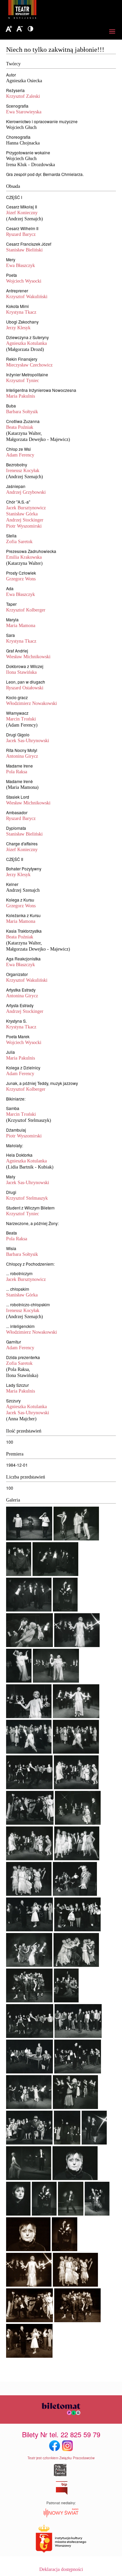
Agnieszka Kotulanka (26, 343)
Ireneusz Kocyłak (23, 471)
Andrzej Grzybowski (26, 492)
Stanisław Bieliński (24, 250)
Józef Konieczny (22, 213)
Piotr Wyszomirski (24, 526)
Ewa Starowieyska (24, 112)
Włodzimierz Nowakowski (32, 703)
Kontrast (30, 29)
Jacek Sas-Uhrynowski (28, 741)
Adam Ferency (20, 455)
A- (20, 29)
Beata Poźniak (20, 427)
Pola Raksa (17, 772)
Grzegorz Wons (21, 579)
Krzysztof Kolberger (26, 610)
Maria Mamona (21, 626)
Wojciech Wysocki (24, 281)
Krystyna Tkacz (21, 312)
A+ (9, 29)
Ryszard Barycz (21, 234)
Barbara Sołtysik (22, 412)
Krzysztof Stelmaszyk (27, 1198)
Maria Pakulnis (21, 396)
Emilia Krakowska (24, 557)
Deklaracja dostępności (61, 2569)
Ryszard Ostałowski (25, 688)
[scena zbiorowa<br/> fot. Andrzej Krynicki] (75, 2285)
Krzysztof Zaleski (23, 96)
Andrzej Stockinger (25, 520)
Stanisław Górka (22, 514)
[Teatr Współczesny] (59, 10)
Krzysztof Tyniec (23, 381)
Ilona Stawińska (21, 672)
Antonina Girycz (22, 756)
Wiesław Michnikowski (28, 657)
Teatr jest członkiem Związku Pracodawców (61, 2458)
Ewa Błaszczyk (21, 265)
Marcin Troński (21, 719)
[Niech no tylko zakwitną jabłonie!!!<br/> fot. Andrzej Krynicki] (29, 1539)
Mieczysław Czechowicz (29, 365)
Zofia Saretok (19, 542)
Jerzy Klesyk (18, 328)
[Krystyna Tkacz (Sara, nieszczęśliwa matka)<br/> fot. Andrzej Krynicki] (28, 2250)
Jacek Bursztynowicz (26, 508)
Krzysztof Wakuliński (27, 297)
